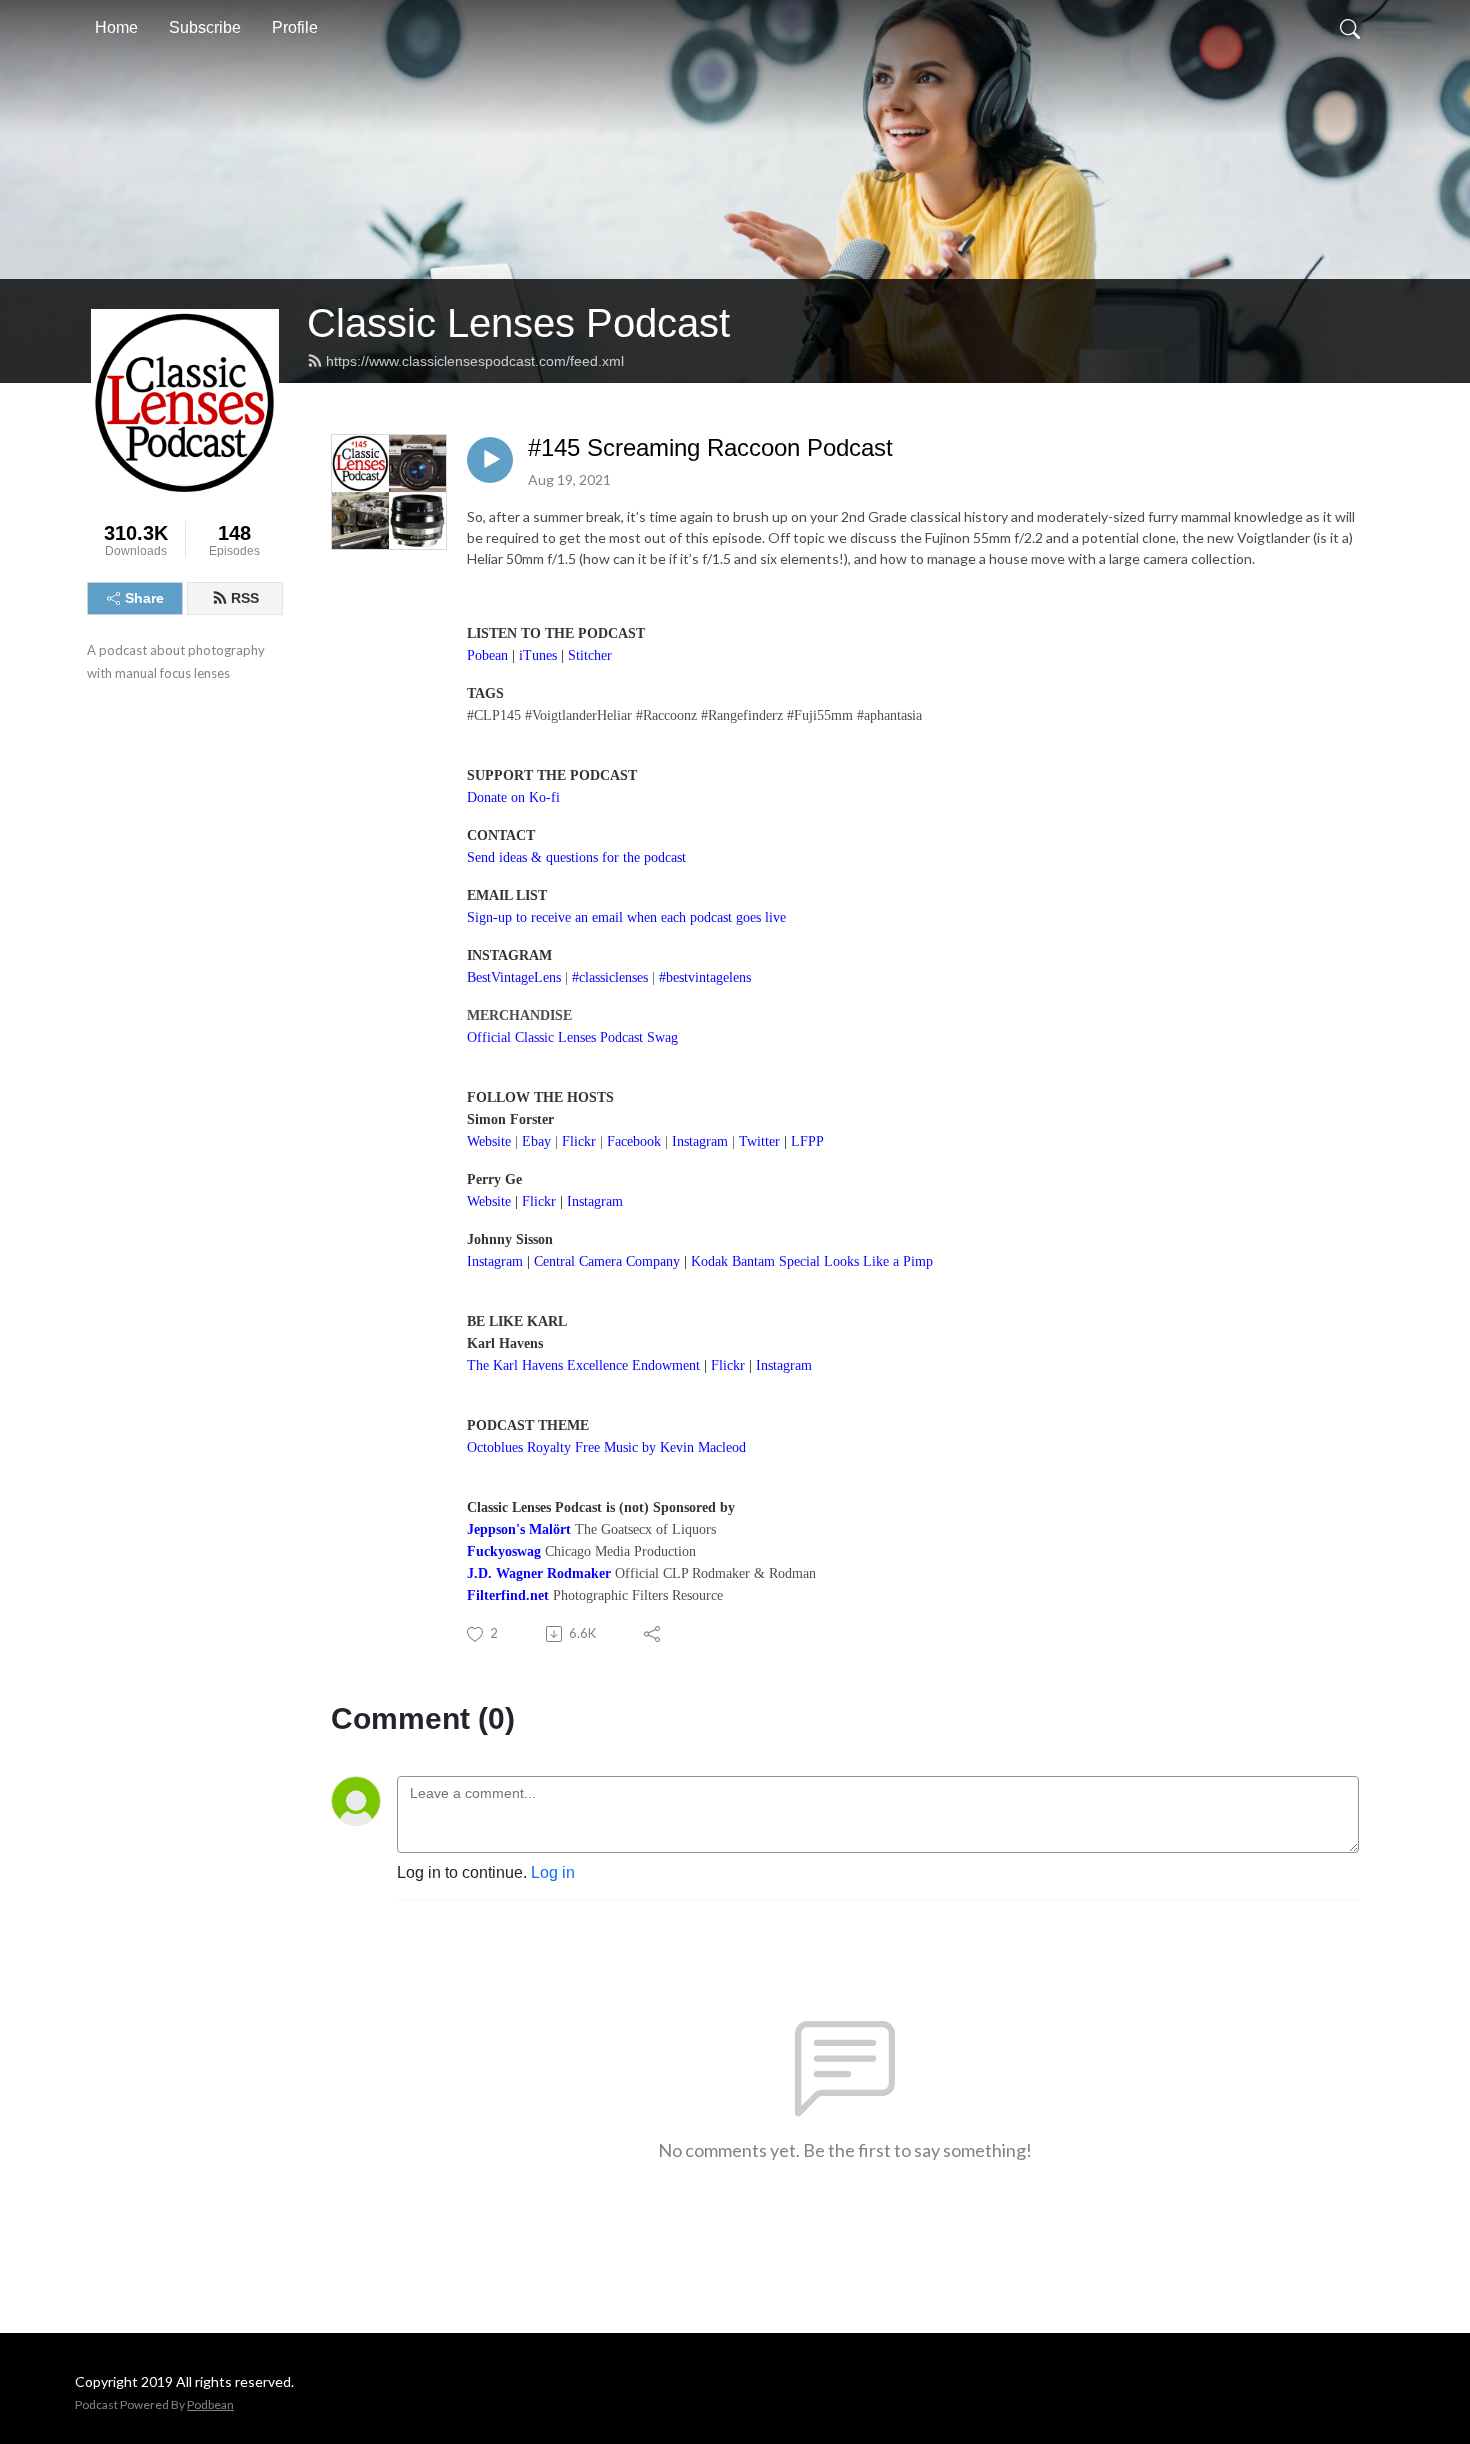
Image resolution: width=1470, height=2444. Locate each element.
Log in (553, 1872)
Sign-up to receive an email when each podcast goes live (626, 917)
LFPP (807, 1141)
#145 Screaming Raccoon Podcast (710, 447)
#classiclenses (610, 977)
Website (489, 1141)
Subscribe (205, 27)
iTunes (538, 655)
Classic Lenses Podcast (518, 323)
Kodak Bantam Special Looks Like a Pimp (812, 1261)
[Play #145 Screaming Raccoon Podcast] (490, 460)
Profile (295, 27)
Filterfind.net (508, 1595)
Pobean (487, 655)
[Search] (1350, 28)
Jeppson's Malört (519, 1529)
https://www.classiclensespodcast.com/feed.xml (475, 361)
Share (144, 598)
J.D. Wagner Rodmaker (539, 1573)
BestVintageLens (514, 977)
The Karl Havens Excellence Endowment (583, 1365)
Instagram (595, 1201)
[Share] (653, 1634)
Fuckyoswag (504, 1551)
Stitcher (590, 655)
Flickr (539, 1201)
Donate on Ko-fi (513, 797)
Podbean (210, 2404)
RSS (245, 598)
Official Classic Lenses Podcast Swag (572, 1037)
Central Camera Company (607, 1261)
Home (116, 27)
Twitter (759, 1141)
